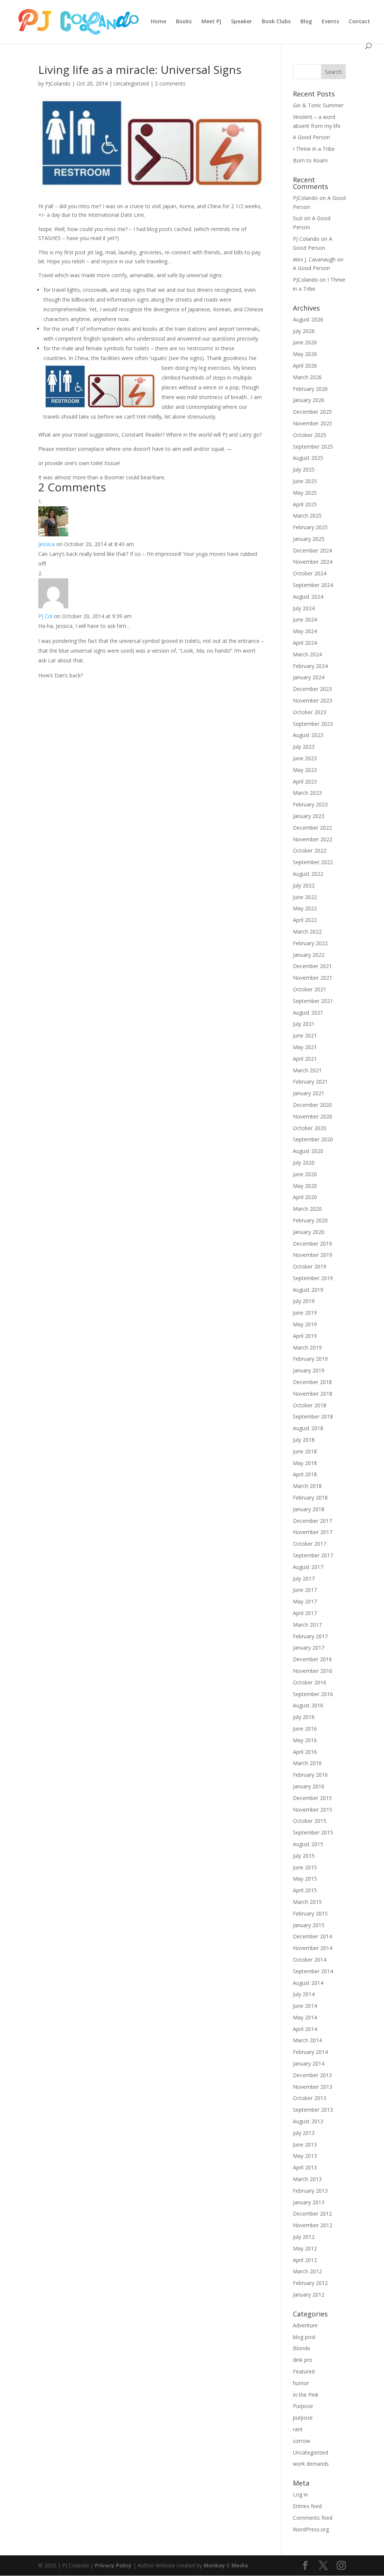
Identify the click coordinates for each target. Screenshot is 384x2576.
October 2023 (310, 712)
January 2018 (309, 1509)
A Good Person (311, 137)
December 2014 (312, 1936)
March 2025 (307, 516)
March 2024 (307, 654)
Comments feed (313, 2518)
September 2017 (313, 1555)
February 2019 (310, 1359)
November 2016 (313, 1671)
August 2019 (308, 1290)
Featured (304, 2371)
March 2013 (307, 2179)
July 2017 (304, 1578)
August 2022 (308, 874)
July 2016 (304, 1717)
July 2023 (304, 747)
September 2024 (313, 585)
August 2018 (308, 1428)
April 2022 (305, 920)
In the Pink (306, 2395)
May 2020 (305, 1186)
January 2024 (309, 677)
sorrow (301, 2441)
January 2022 (309, 955)
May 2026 (305, 354)
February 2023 (310, 804)
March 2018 (307, 1486)
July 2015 (304, 1856)
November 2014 (313, 1948)
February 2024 (310, 666)
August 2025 (308, 458)
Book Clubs (276, 22)
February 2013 (310, 2191)
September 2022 (313, 862)
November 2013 (313, 2087)
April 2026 (305, 366)
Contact (359, 22)
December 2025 (312, 412)
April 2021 (305, 1059)
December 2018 (312, 1382)
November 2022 (313, 839)
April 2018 (305, 1474)
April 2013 (305, 2167)
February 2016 (310, 1775)
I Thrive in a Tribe (314, 149)
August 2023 (308, 735)
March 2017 (307, 1625)
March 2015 (307, 1902)
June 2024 (305, 619)
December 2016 (312, 1659)
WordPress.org (311, 2529)
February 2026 (310, 389)
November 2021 (313, 978)
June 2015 (305, 1867)
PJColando (58, 83)
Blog (306, 22)
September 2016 (313, 1694)
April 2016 (305, 1752)
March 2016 (307, 1763)
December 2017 (312, 1521)
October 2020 (310, 1128)
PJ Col (45, 616)
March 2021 (307, 1070)
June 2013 (305, 2144)
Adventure (305, 2325)
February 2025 (310, 527)
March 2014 (307, 2040)
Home (158, 22)
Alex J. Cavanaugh (314, 259)
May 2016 (305, 1740)
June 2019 (305, 1313)
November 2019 (313, 1255)
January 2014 (309, 2063)
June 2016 (305, 1729)
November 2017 (313, 1532)
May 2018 (305, 1463)
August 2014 (308, 1983)
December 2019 (312, 1244)
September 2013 (313, 2110)
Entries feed (307, 2506)
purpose (303, 2418)
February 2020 (310, 1220)
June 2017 (305, 1590)
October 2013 (310, 2098)
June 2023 (305, 758)
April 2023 (305, 781)
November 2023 (313, 700)
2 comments (170, 83)
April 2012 (305, 2260)
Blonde (301, 2348)
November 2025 (313, 423)
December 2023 (312, 689)
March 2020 (307, 1209)
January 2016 (309, 1786)
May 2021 (305, 1047)
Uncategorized (131, 83)
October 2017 (310, 1544)
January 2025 (309, 539)
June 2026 (305, 342)
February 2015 (310, 1913)
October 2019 (310, 1266)
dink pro (303, 2360)
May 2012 (305, 2248)
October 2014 (310, 1960)
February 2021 (310, 1082)
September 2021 (313, 1001)
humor (301, 2383)
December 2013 (312, 2075)
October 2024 (310, 573)
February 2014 (310, 2052)
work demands (311, 2464)
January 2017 (309, 1648)
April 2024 (305, 643)
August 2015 (308, 1844)
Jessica (46, 544)
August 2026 (308, 319)
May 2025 (305, 493)
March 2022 (307, 931)
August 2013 (308, 2121)
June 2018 (305, 1451)
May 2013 (305, 2156)
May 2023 (305, 770)
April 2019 (305, 1336)
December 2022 (312, 828)
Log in (300, 2494)
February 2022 (310, 943)
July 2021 (304, 1024)
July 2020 (304, 1163)
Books (184, 22)
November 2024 (313, 562)
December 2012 (312, 2213)
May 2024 (305, 631)
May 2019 (305, 1324)
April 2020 (305, 1197)
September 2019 (313, 1278)
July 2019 (304, 1301)
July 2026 (304, 331)
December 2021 (312, 966)
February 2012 (310, 2283)
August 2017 (308, 1567)
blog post (304, 2337)
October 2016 (310, 1682)
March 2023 (307, 793)
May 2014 (305, 2017)
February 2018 (310, 1497)
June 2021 (305, 1035)
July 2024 (304, 608)
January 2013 (309, 2202)
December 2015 (312, 1798)
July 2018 (304, 1440)
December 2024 (312, 550)
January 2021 (309, 1093)
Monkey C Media (226, 2565)
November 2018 (313, 1394)
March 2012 (307, 2271)
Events (330, 22)
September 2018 (313, 1416)
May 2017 (305, 1601)
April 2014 (305, 2029)
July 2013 (304, 2133)
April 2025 (305, 504)
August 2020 (308, 1151)
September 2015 (313, 1832)
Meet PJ (211, 22)
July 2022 (304, 885)
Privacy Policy (113, 2565)
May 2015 (305, 1879)
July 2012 (304, 2237)
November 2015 (313, 1810)
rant (298, 2429)
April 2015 (305, 1890)
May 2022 (305, 908)
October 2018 (310, 1405)
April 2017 (305, 1613)
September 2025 (313, 447)
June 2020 (305, 1174)
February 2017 (310, 1636)
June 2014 (305, 2006)
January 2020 (309, 1232)
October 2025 (310, 435)
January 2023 (309, 816)
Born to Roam (310, 160)
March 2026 (307, 377)
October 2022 (310, 850)
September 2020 (313, 1139)
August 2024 (308, 597)
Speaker (241, 22)
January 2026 (309, 400)
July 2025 (304, 469)
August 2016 (308, 1705)
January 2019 (309, 1370)
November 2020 (313, 1116)
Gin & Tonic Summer (318, 105)
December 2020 (312, 1105)
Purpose (303, 2406)
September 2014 (313, 1971)
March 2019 (307, 1347)
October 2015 (310, 1821)
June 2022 (305, 897)
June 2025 (305, 481)
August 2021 (308, 1013)
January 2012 (309, 2295)
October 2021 (310, 989)
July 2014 (304, 1994)
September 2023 (313, 724)
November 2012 (313, 2225)
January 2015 (309, 1925)
